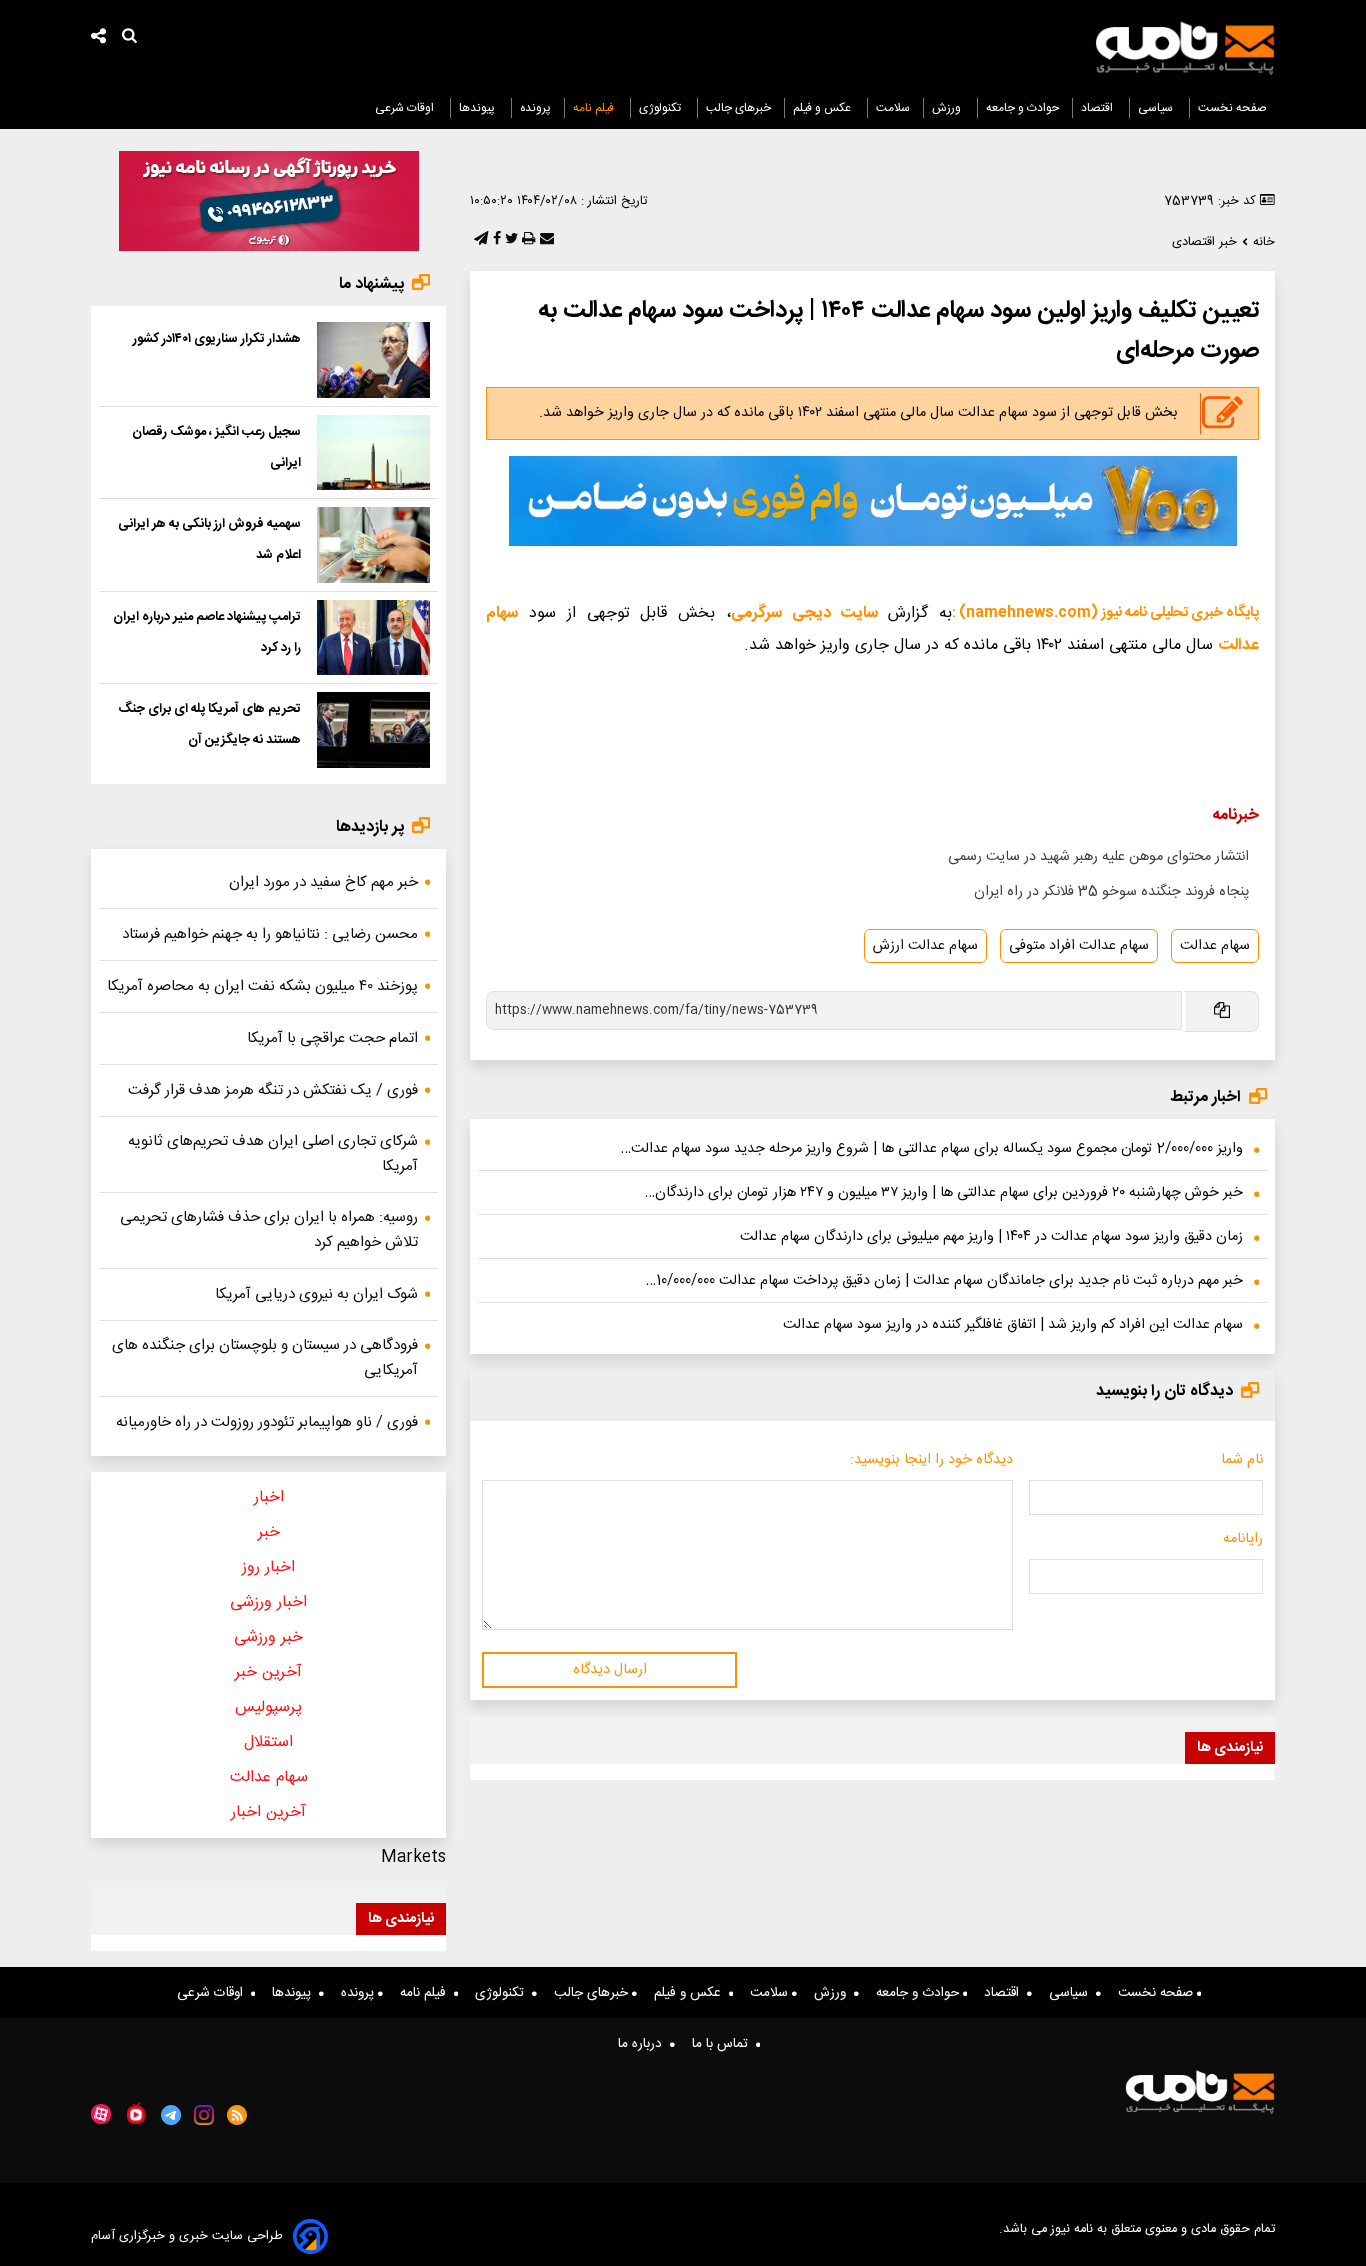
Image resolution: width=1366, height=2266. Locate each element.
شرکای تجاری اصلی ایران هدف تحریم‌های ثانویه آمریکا (273, 1154)
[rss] (237, 2115)
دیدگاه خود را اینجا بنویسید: (931, 1460)
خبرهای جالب (738, 108)
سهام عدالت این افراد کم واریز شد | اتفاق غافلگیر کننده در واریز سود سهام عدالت (1013, 1325)
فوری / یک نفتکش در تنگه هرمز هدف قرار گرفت (273, 1090)
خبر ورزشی (268, 1637)
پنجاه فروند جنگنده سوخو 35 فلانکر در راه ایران (1111, 892)
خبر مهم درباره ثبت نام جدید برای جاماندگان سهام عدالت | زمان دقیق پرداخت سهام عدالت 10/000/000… (944, 1281)
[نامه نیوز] (1185, 48)
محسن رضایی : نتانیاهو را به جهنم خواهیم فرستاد (270, 934)
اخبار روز (268, 1567)
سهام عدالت (1215, 946)
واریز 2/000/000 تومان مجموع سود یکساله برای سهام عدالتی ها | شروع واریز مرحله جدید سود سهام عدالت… (932, 1149)
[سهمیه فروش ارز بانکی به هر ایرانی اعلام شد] (373, 545)
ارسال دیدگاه (610, 1670)
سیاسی (1157, 108)
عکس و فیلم (823, 108)
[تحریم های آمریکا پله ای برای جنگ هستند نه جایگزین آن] (373, 730)
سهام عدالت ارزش (925, 946)
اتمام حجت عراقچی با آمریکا (332, 1038)
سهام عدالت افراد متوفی (1079, 946)
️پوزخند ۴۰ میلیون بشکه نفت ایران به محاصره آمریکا (262, 986)
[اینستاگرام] (204, 2115)
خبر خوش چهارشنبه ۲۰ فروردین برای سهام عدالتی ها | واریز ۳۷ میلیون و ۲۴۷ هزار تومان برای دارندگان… (944, 1193)
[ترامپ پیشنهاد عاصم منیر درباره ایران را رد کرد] (373, 638)
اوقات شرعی (406, 108)
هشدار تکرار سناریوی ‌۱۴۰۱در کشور (217, 339)
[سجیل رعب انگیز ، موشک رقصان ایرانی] (373, 453)
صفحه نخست (1232, 108)
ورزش (948, 108)
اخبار (269, 1497)
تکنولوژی (661, 108)
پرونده (535, 108)
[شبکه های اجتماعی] (99, 38)
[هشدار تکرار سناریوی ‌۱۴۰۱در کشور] (373, 360)
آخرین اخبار (268, 1812)
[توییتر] (509, 240)
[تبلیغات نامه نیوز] (873, 501)
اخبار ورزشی (268, 1602)
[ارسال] (545, 240)
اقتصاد (1098, 108)
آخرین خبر (268, 1672)
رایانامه (1243, 1539)
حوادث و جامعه (1022, 108)
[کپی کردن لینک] (1220, 1011)
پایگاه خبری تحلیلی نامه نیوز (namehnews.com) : (1105, 613)
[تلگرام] (479, 240)
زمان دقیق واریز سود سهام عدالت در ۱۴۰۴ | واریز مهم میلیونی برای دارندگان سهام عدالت (991, 1237)
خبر (269, 1532)
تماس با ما (724, 2044)
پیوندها (478, 108)
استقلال (268, 1742)
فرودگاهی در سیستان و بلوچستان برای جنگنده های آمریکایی (265, 1358)
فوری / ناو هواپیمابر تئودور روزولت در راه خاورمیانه (267, 1422)
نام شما (1242, 1460)
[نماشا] (136, 2113)
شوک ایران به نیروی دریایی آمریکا (316, 1294)
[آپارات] (101, 2114)
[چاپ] (526, 240)
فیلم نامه (595, 108)
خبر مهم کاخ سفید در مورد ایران (323, 882)
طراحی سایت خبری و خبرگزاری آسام (187, 2236)
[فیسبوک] (495, 240)
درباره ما (644, 2044)
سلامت (893, 108)
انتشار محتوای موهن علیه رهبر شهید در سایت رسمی (1098, 857)
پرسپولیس (268, 1707)
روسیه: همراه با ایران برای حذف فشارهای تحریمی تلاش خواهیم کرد (269, 1230)
